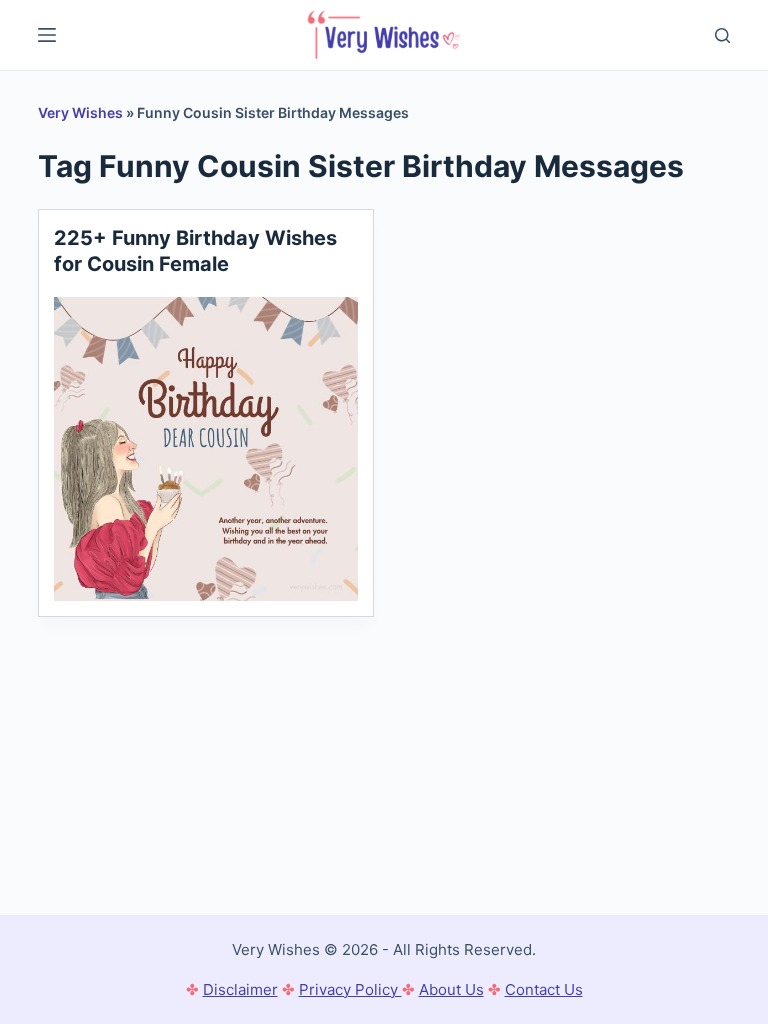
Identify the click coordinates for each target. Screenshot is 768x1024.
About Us (451, 989)
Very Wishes (80, 112)
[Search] (722, 35)
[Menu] (47, 35)
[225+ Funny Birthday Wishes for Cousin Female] (206, 449)
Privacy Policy (350, 989)
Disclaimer (240, 989)
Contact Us (544, 989)
